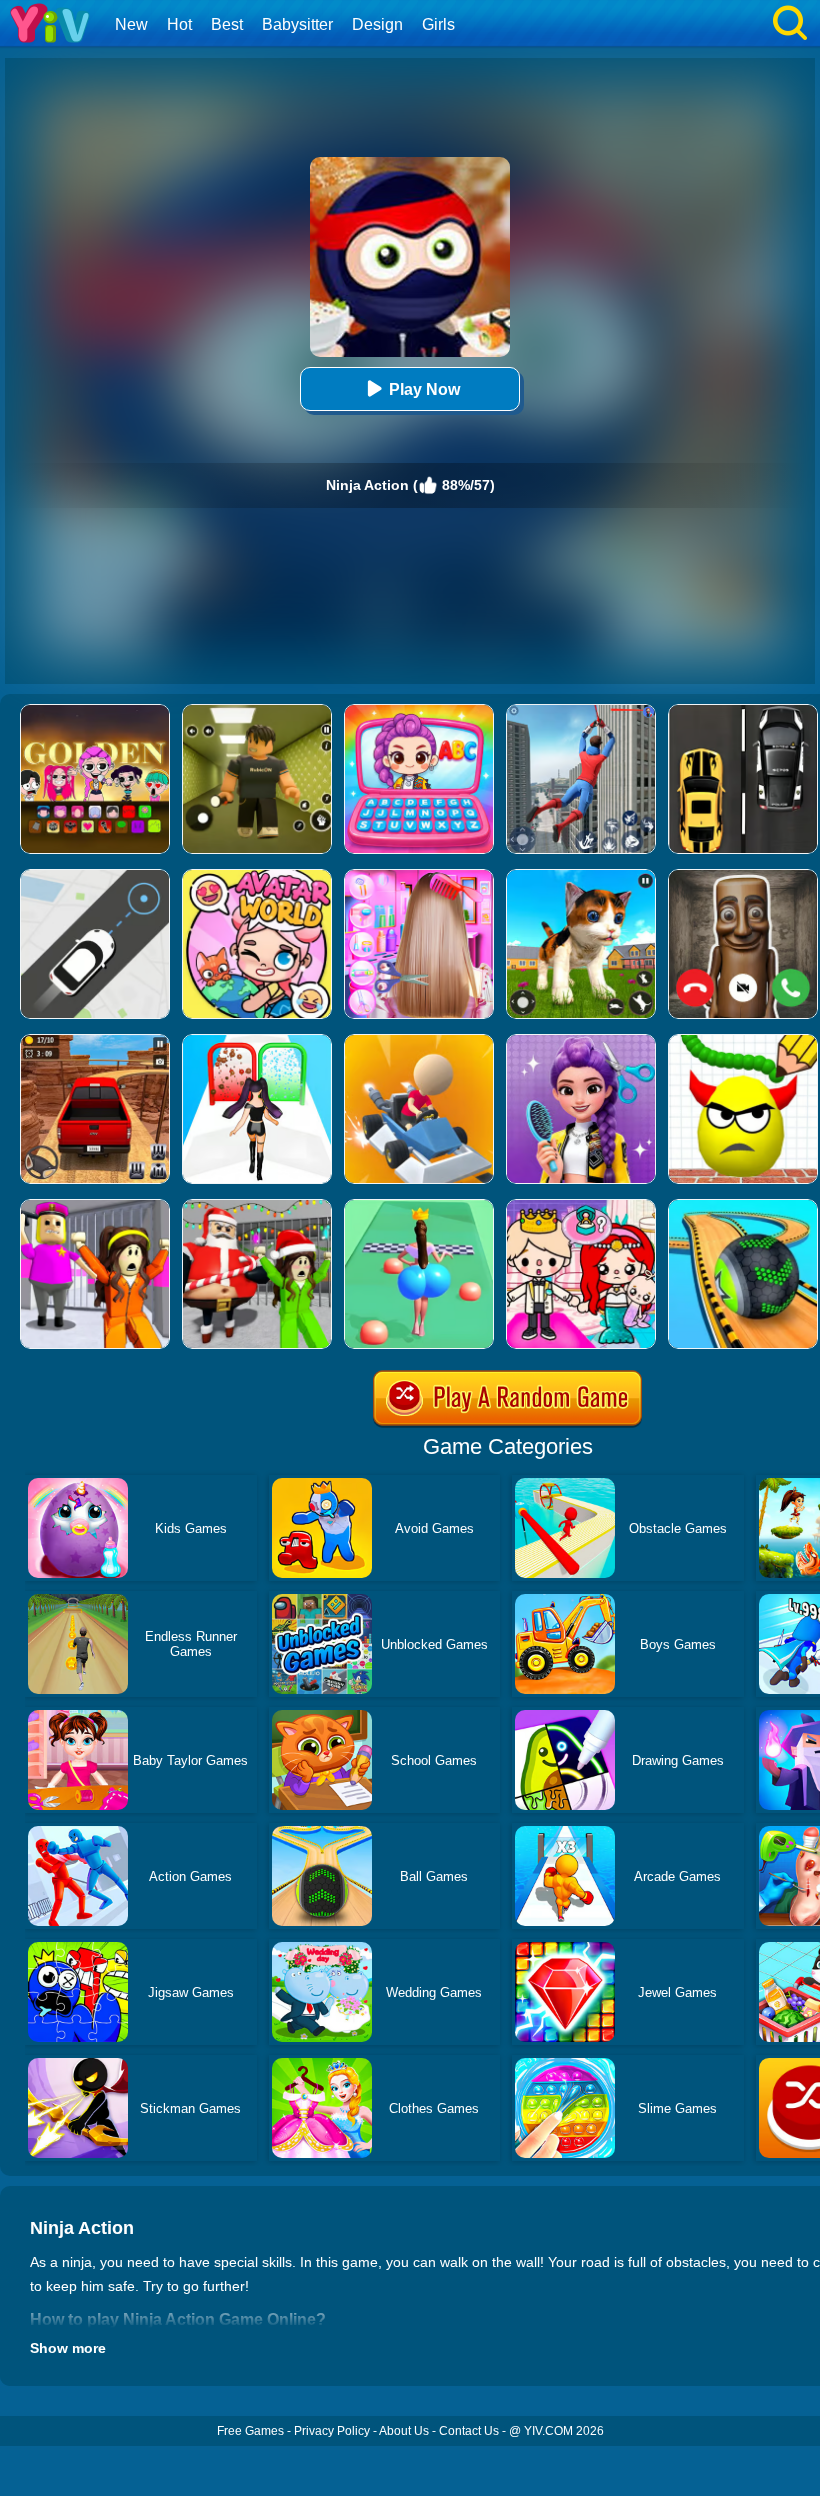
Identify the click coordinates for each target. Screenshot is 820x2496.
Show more (68, 2348)
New (131, 24)
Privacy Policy (332, 2431)
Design (377, 24)
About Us (404, 2431)
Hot (179, 24)
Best (227, 24)
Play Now (424, 389)
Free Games (250, 2431)
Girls (438, 24)
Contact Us (469, 2431)
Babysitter (297, 24)
